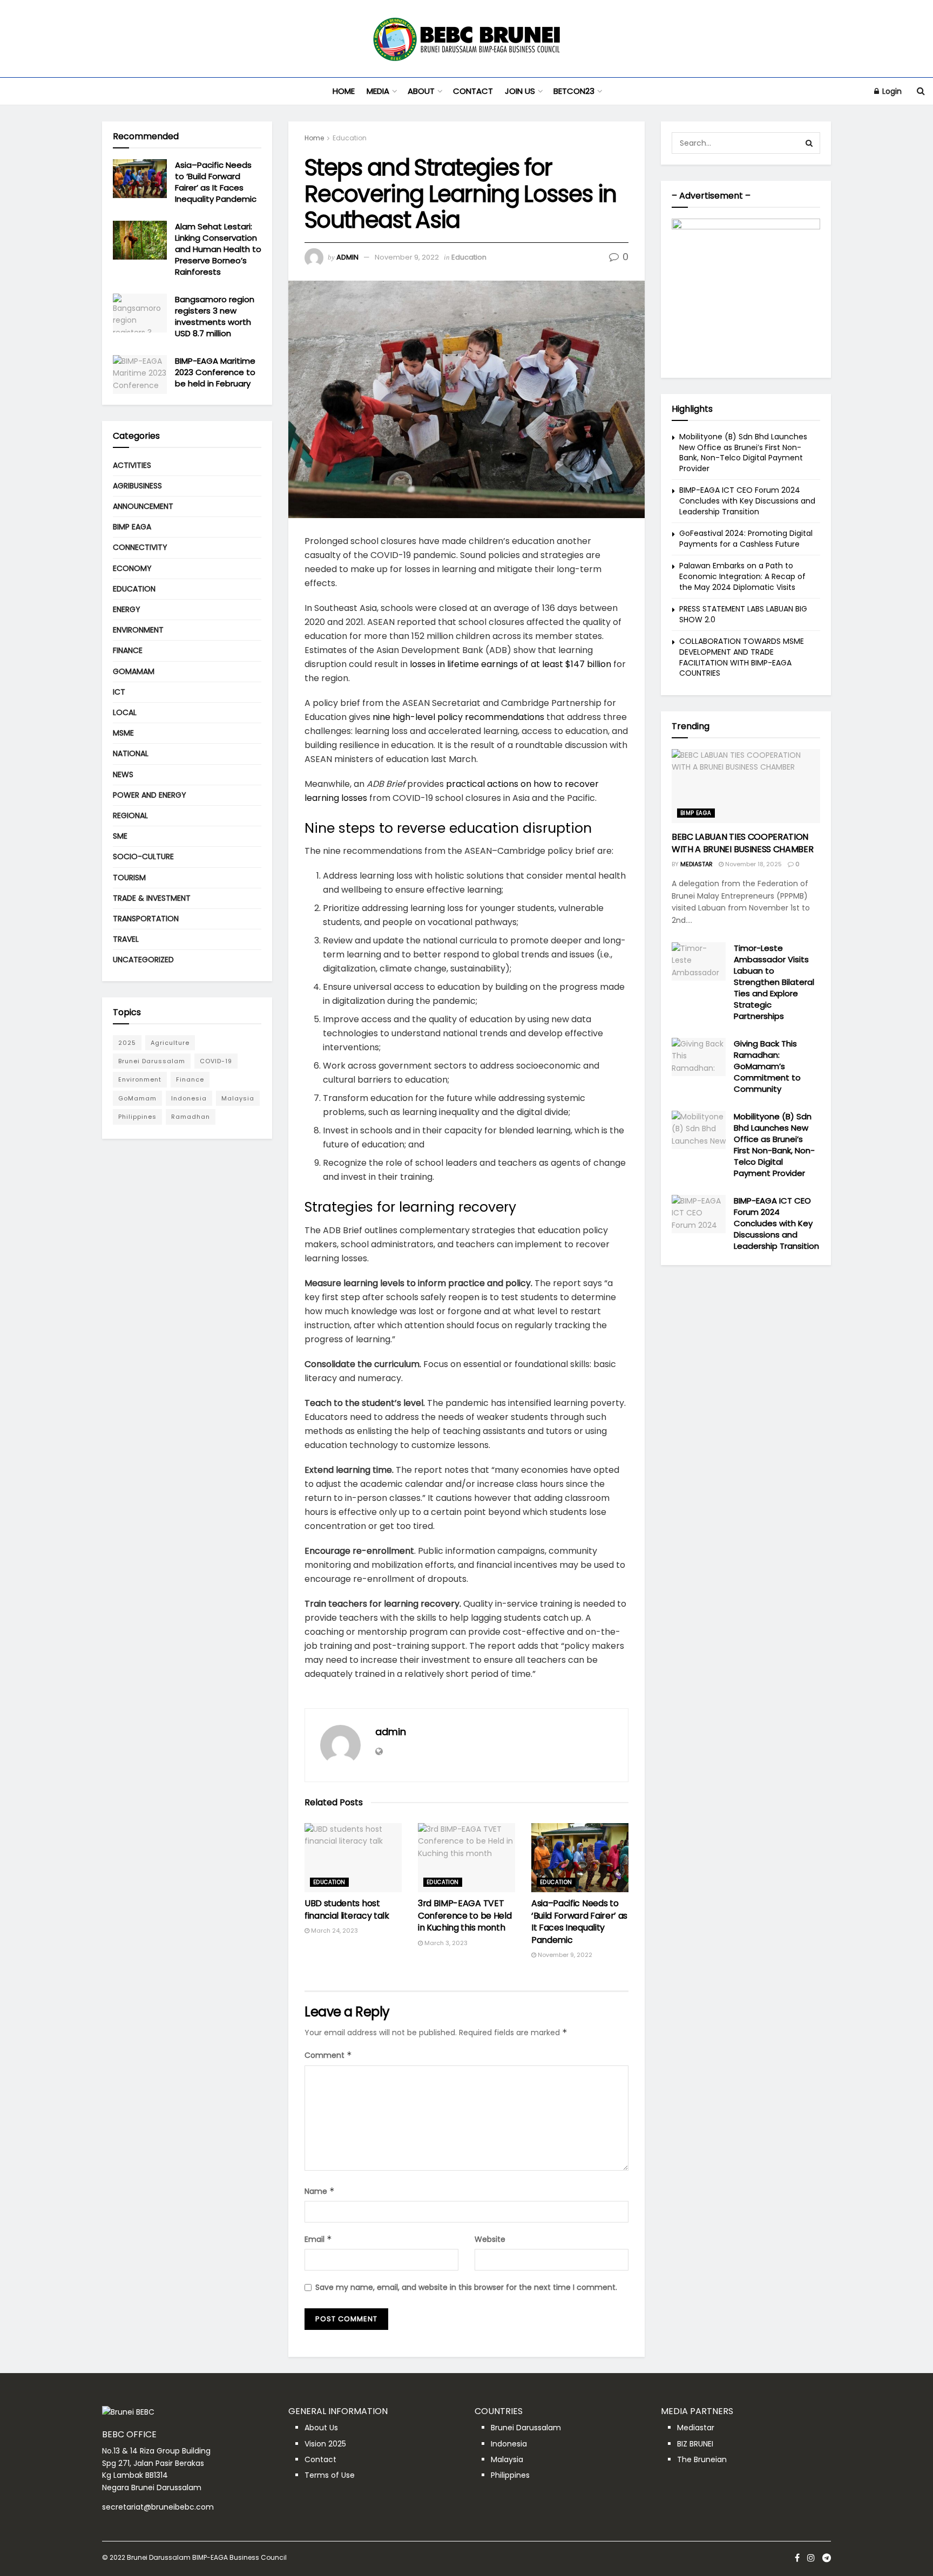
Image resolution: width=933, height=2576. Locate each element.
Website (490, 2239)
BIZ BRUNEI (695, 2444)
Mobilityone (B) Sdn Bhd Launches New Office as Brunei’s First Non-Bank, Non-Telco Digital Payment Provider (743, 453)
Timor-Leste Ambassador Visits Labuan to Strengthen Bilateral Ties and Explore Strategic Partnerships (774, 982)
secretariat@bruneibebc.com (158, 2507)
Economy (132, 568)
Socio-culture (143, 857)
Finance (128, 650)
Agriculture (170, 1043)
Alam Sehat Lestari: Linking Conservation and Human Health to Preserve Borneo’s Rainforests (218, 249)
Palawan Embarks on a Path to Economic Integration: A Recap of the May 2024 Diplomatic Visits (742, 576)
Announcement (143, 506)
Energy (127, 609)
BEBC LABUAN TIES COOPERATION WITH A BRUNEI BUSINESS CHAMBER (742, 843)
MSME (123, 733)
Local (125, 712)
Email (318, 2239)
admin (347, 257)
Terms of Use (330, 2475)
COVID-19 (216, 1061)
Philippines (137, 1117)
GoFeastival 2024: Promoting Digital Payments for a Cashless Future (746, 539)
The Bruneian (702, 2459)
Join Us (520, 91)
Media (378, 91)
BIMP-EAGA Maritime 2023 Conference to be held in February (215, 372)
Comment (328, 2055)
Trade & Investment (152, 898)
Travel (126, 939)
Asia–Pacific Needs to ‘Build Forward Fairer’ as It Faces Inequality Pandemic (579, 1921)
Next (807, 290)
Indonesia (189, 1098)
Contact (473, 91)
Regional (130, 815)
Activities (132, 465)
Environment (138, 630)
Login (891, 91)
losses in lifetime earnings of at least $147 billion (511, 664)
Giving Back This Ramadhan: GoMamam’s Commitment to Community (767, 1066)
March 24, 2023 (334, 1931)
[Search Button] (809, 143)
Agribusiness (137, 486)
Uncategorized (143, 960)
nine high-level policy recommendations (458, 717)
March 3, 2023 (445, 1943)
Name (320, 2191)
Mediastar (696, 2428)
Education (350, 138)
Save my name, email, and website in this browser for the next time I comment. (466, 2287)
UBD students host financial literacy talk (347, 1909)
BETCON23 (574, 91)
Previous (685, 290)
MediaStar (697, 864)
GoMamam (134, 671)
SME (120, 836)
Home (344, 91)
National (131, 753)
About (421, 91)
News (123, 774)
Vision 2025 (325, 2444)
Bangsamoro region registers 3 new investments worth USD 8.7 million (215, 316)
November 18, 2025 (753, 864)
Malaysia (238, 1098)
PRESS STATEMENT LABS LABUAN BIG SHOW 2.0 (743, 614)
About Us (321, 2428)
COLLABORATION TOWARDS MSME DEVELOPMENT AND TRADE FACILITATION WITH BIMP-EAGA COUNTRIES (742, 657)
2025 (127, 1043)
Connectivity (140, 547)
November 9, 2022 (407, 257)
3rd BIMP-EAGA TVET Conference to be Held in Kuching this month (465, 1915)
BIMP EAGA (132, 527)
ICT (119, 692)
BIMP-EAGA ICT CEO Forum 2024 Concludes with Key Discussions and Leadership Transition (747, 501)
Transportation (146, 919)
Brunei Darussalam (152, 1061)
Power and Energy (150, 795)
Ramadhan (191, 1117)
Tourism (129, 878)
